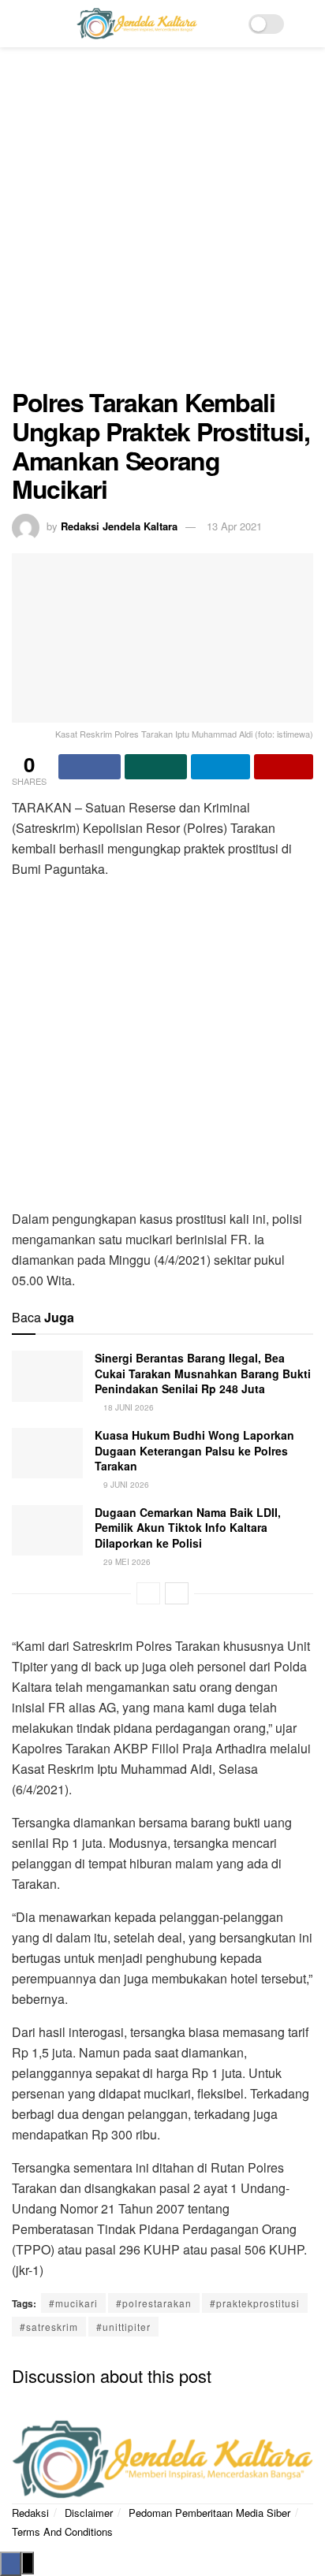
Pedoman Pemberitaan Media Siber (209, 2513)
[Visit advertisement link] (162, 225)
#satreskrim (49, 2327)
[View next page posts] (177, 1593)
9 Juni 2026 (125, 1485)
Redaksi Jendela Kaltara (119, 526)
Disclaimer (89, 2513)
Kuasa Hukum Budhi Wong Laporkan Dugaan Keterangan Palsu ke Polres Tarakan (194, 1450)
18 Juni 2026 (127, 1407)
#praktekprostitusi (255, 2303)
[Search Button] (306, 24)
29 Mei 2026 (126, 1562)
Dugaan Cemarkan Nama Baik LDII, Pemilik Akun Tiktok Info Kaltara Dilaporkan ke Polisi (188, 1528)
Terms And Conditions (62, 2531)
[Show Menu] (19, 24)
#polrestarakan (154, 2303)
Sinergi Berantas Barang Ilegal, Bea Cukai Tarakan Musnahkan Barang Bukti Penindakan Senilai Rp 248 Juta (203, 1373)
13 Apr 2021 (234, 526)
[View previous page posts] (148, 1593)
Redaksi (30, 2513)
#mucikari (73, 2303)
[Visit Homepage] (136, 24)
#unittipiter (123, 2327)
